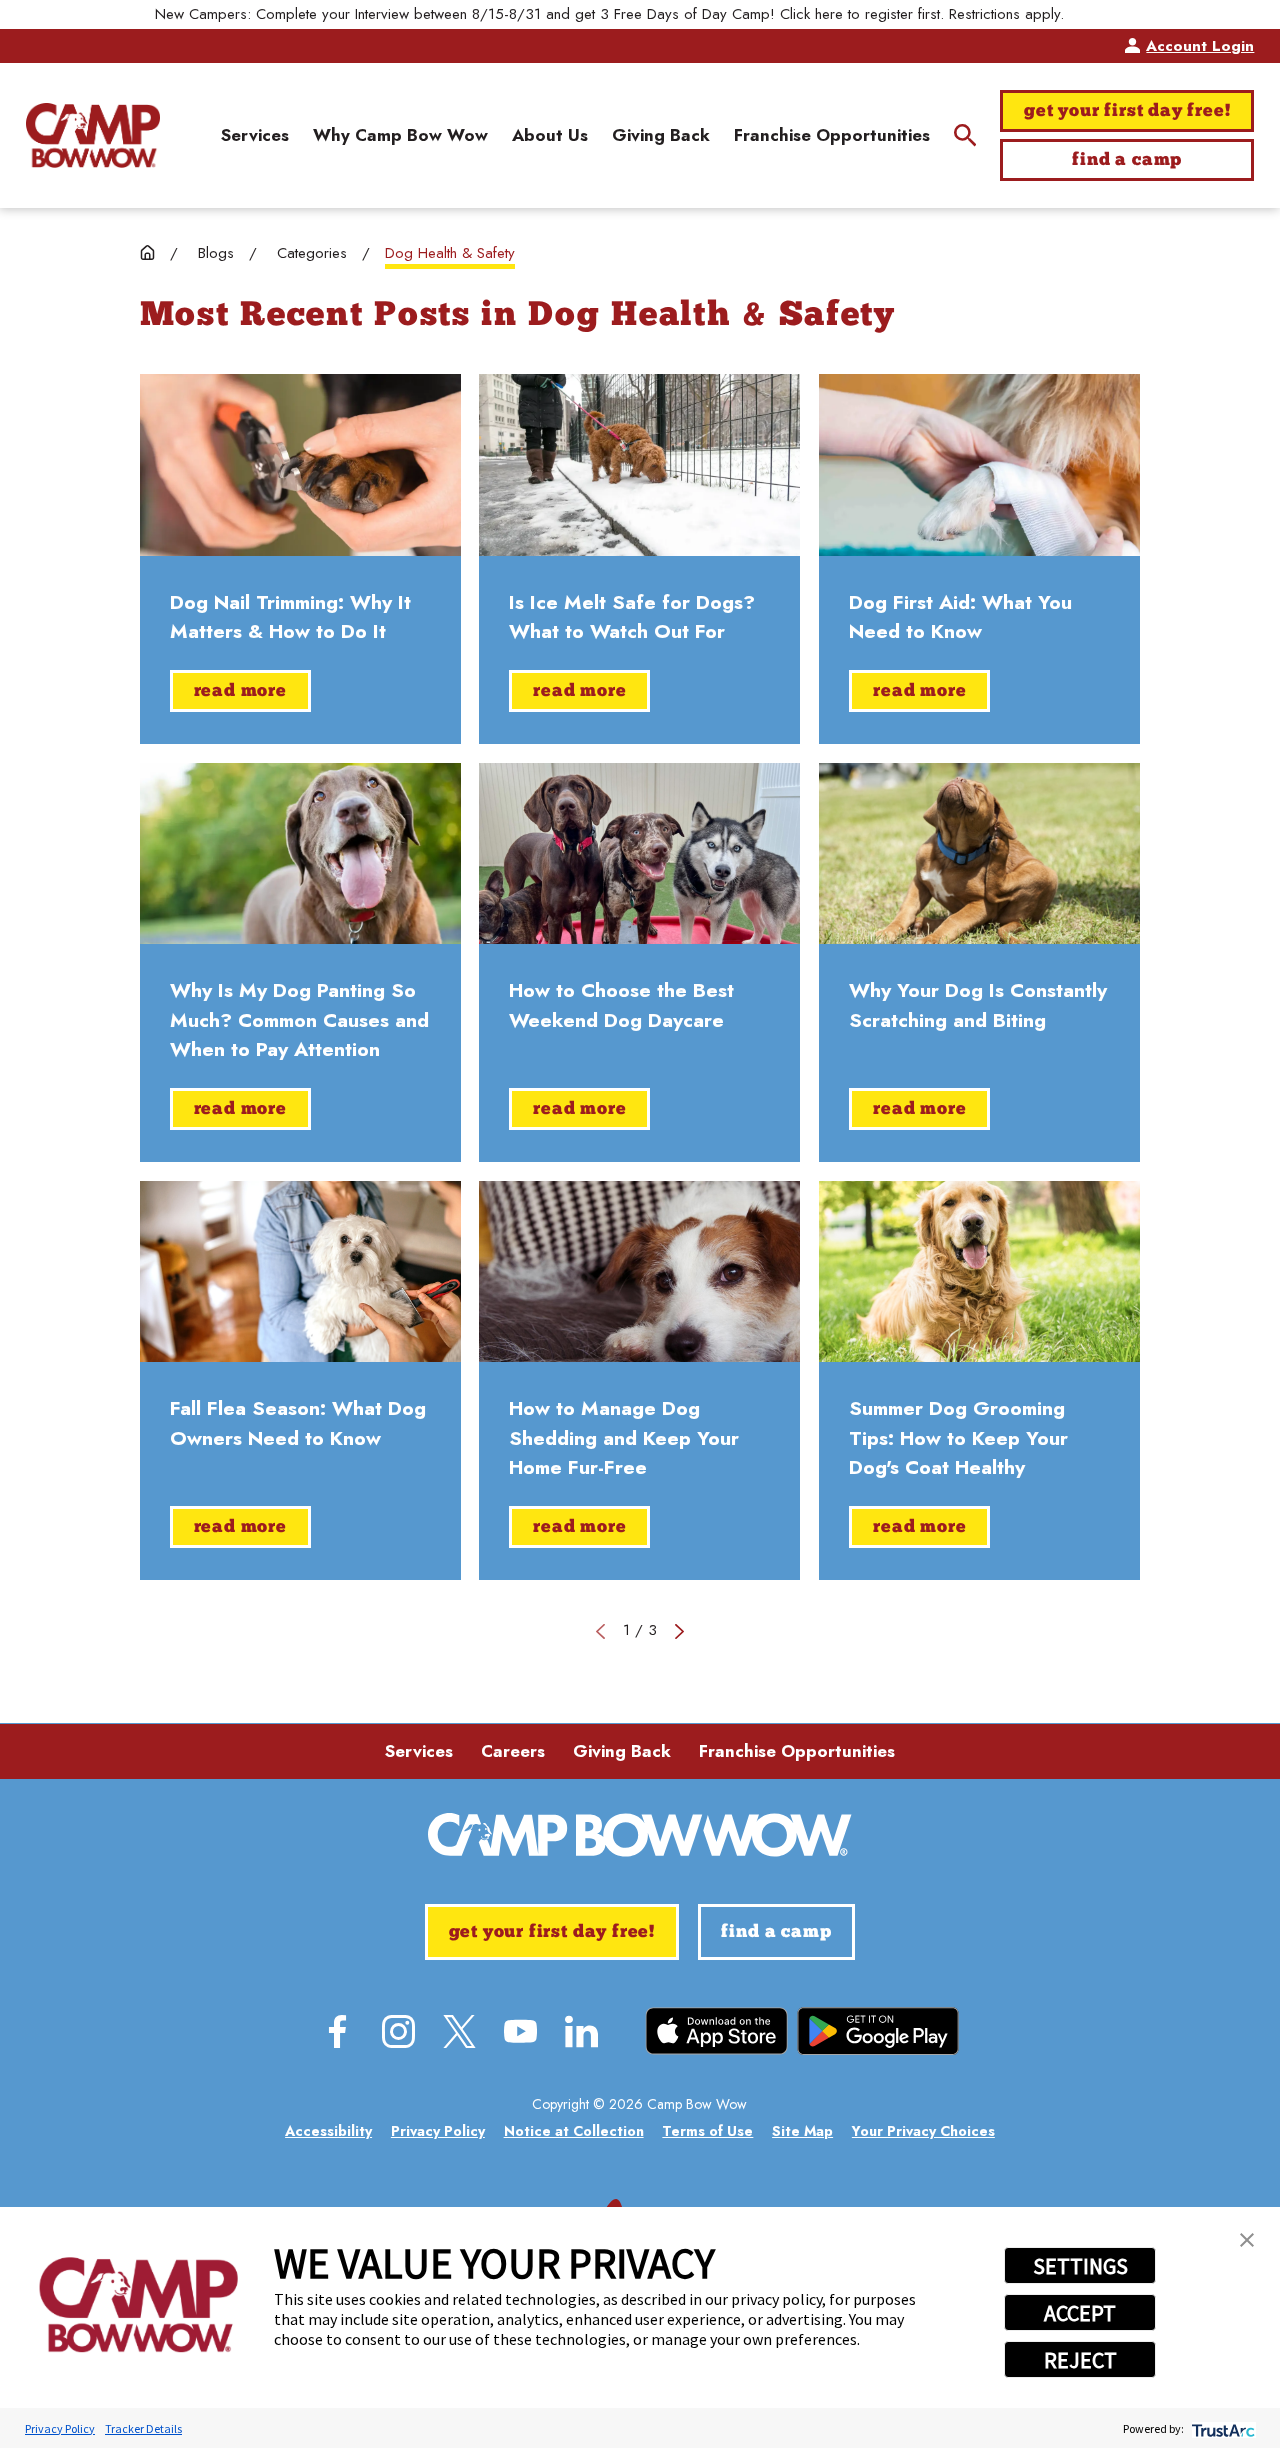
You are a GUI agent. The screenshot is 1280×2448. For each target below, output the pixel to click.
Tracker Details (143, 2428)
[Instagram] (398, 2031)
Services (419, 1751)
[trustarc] (1221, 2428)
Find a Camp (1127, 160)
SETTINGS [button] (1080, 2266)
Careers (513, 1751)
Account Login (1200, 46)
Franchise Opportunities (797, 1751)
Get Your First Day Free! (1127, 111)
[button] (1247, 2240)
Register (1099, 14)
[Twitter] (459, 2031)
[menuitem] (255, 136)
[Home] (93, 135)
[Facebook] (337, 2031)
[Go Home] (147, 252)
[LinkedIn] (581, 2031)
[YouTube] (520, 2031)
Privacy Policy (60, 2428)
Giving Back (622, 1751)
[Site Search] (965, 135)
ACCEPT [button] (1080, 2313)
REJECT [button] (1080, 2360)
